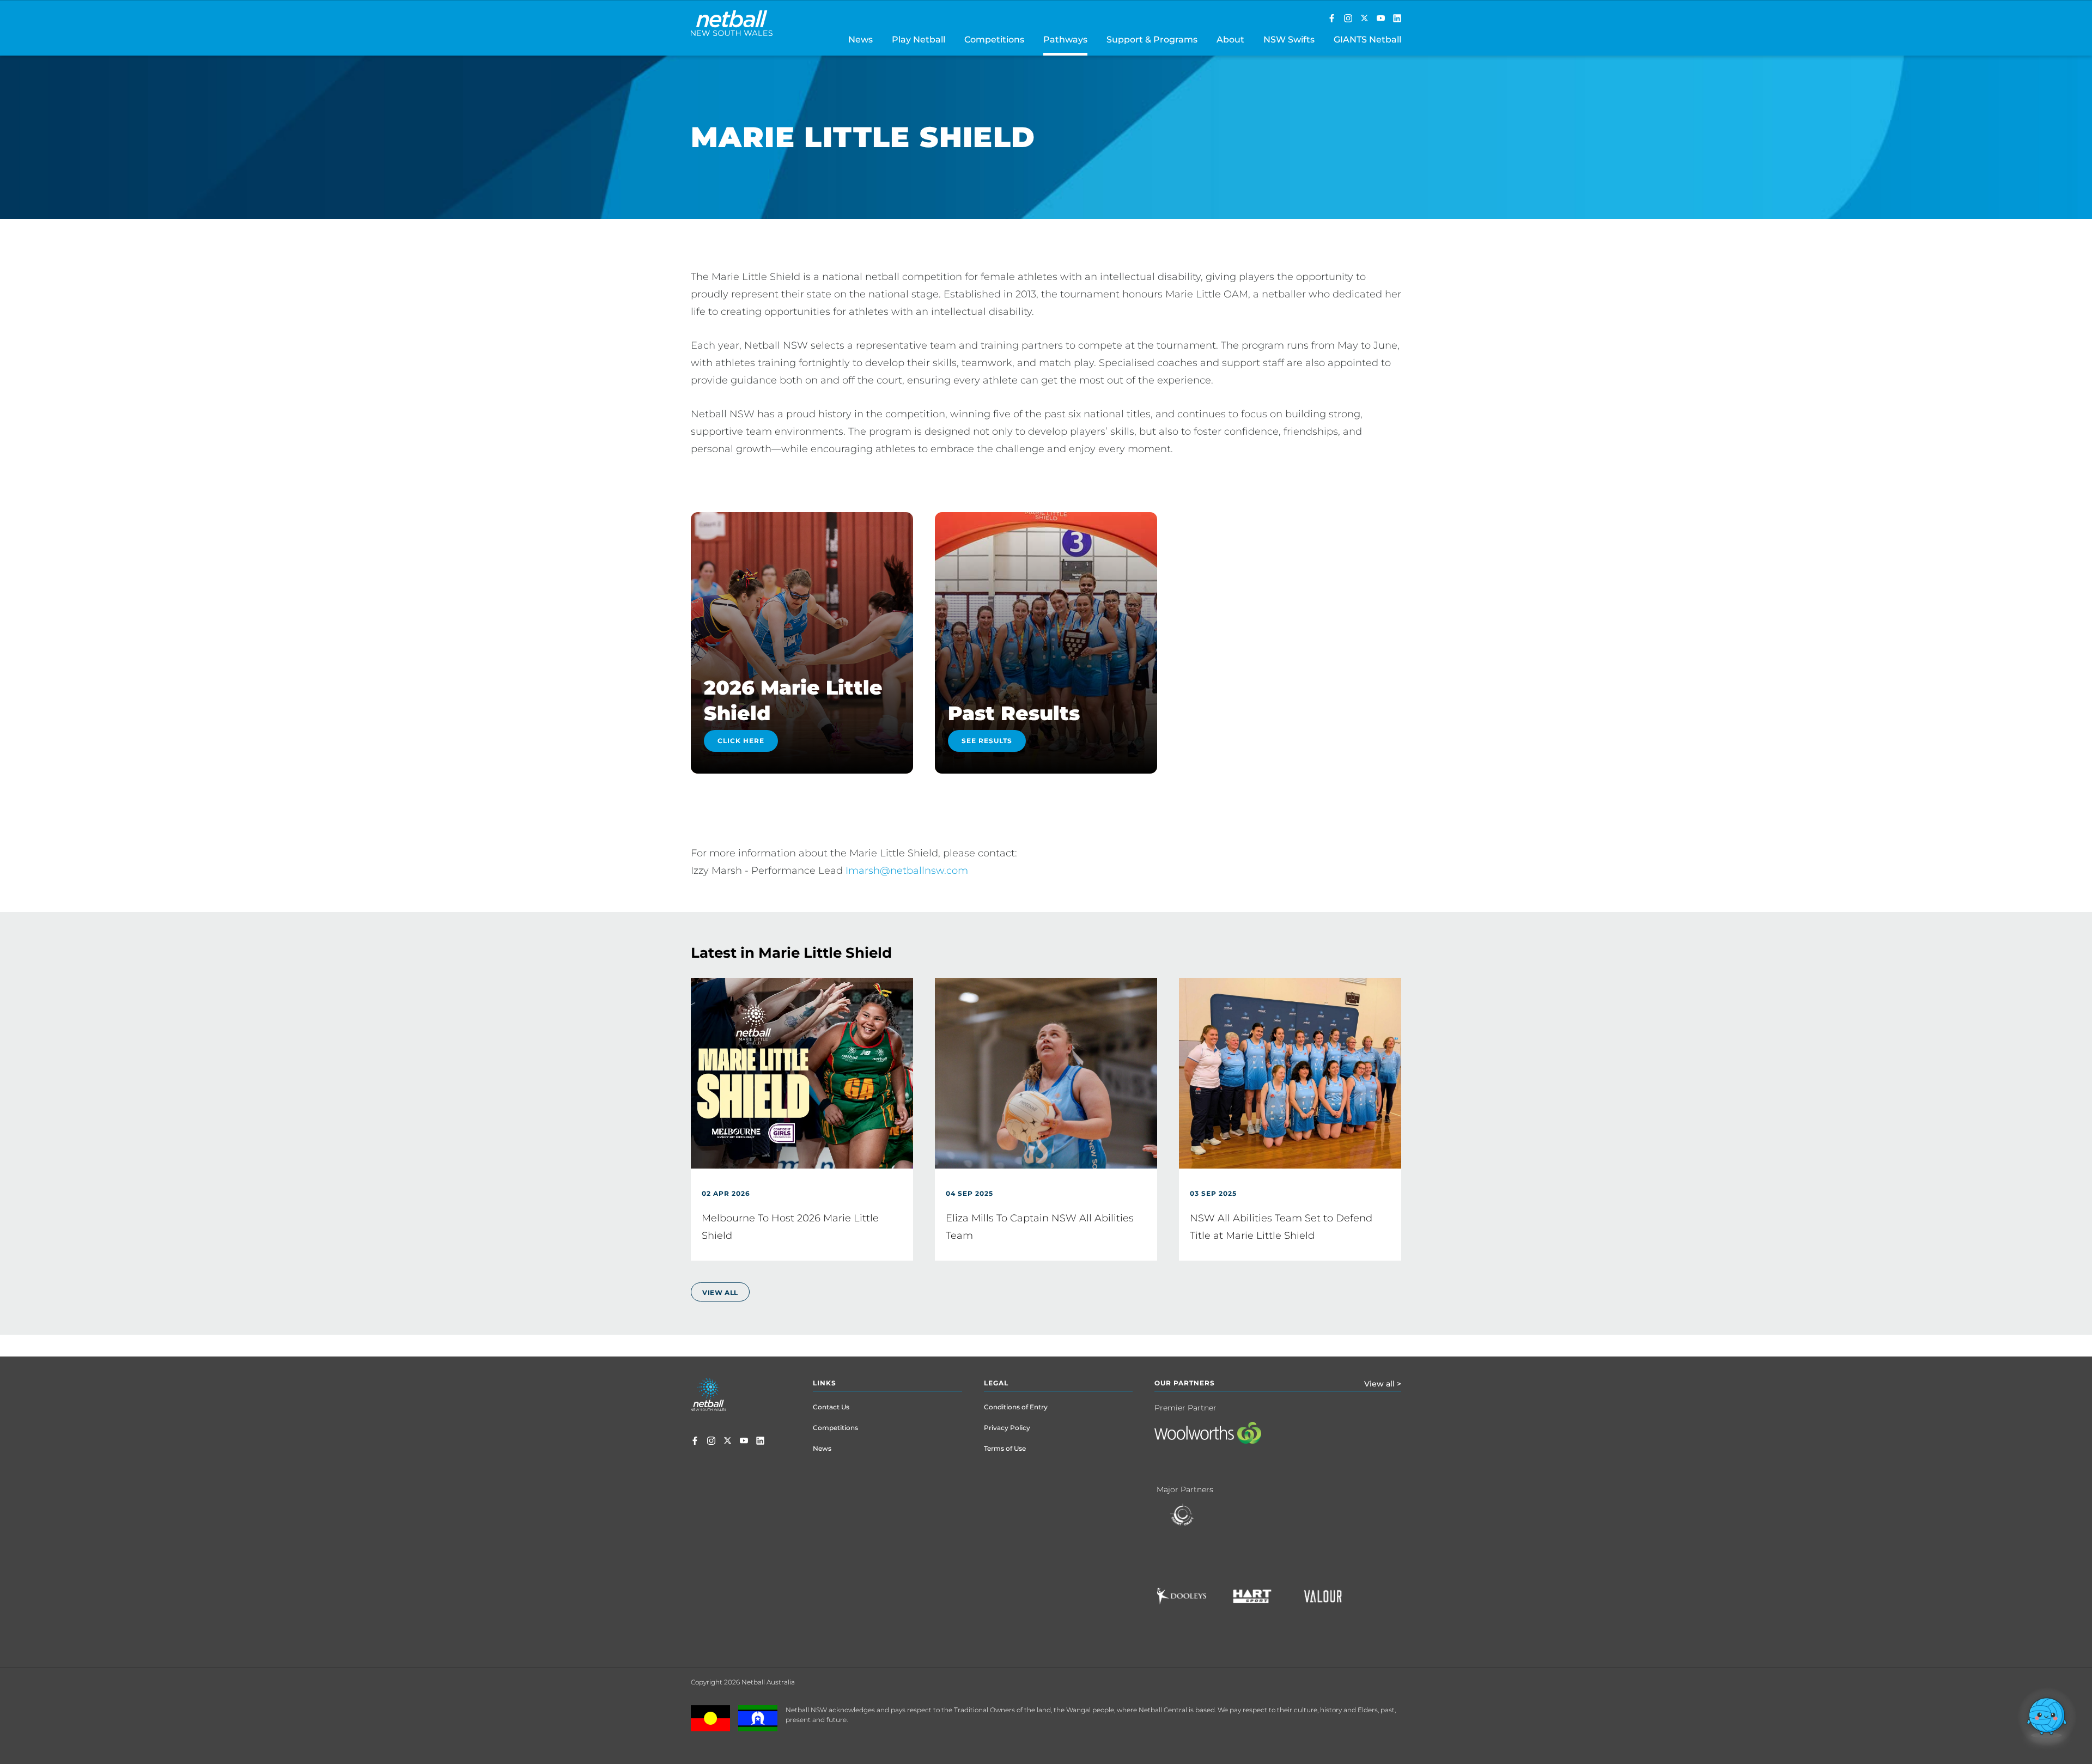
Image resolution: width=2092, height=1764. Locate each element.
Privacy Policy (1007, 1428)
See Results (987, 741)
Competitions (835, 1428)
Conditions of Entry (1016, 1407)
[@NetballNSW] (1364, 19)
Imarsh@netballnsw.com (907, 871)
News (822, 1448)
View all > (1383, 1384)
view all (720, 1292)
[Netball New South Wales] (1332, 19)
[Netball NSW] (1381, 19)
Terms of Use (1005, 1448)
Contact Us (831, 1407)
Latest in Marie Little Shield (791, 953)
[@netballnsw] (1348, 19)
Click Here (741, 741)
